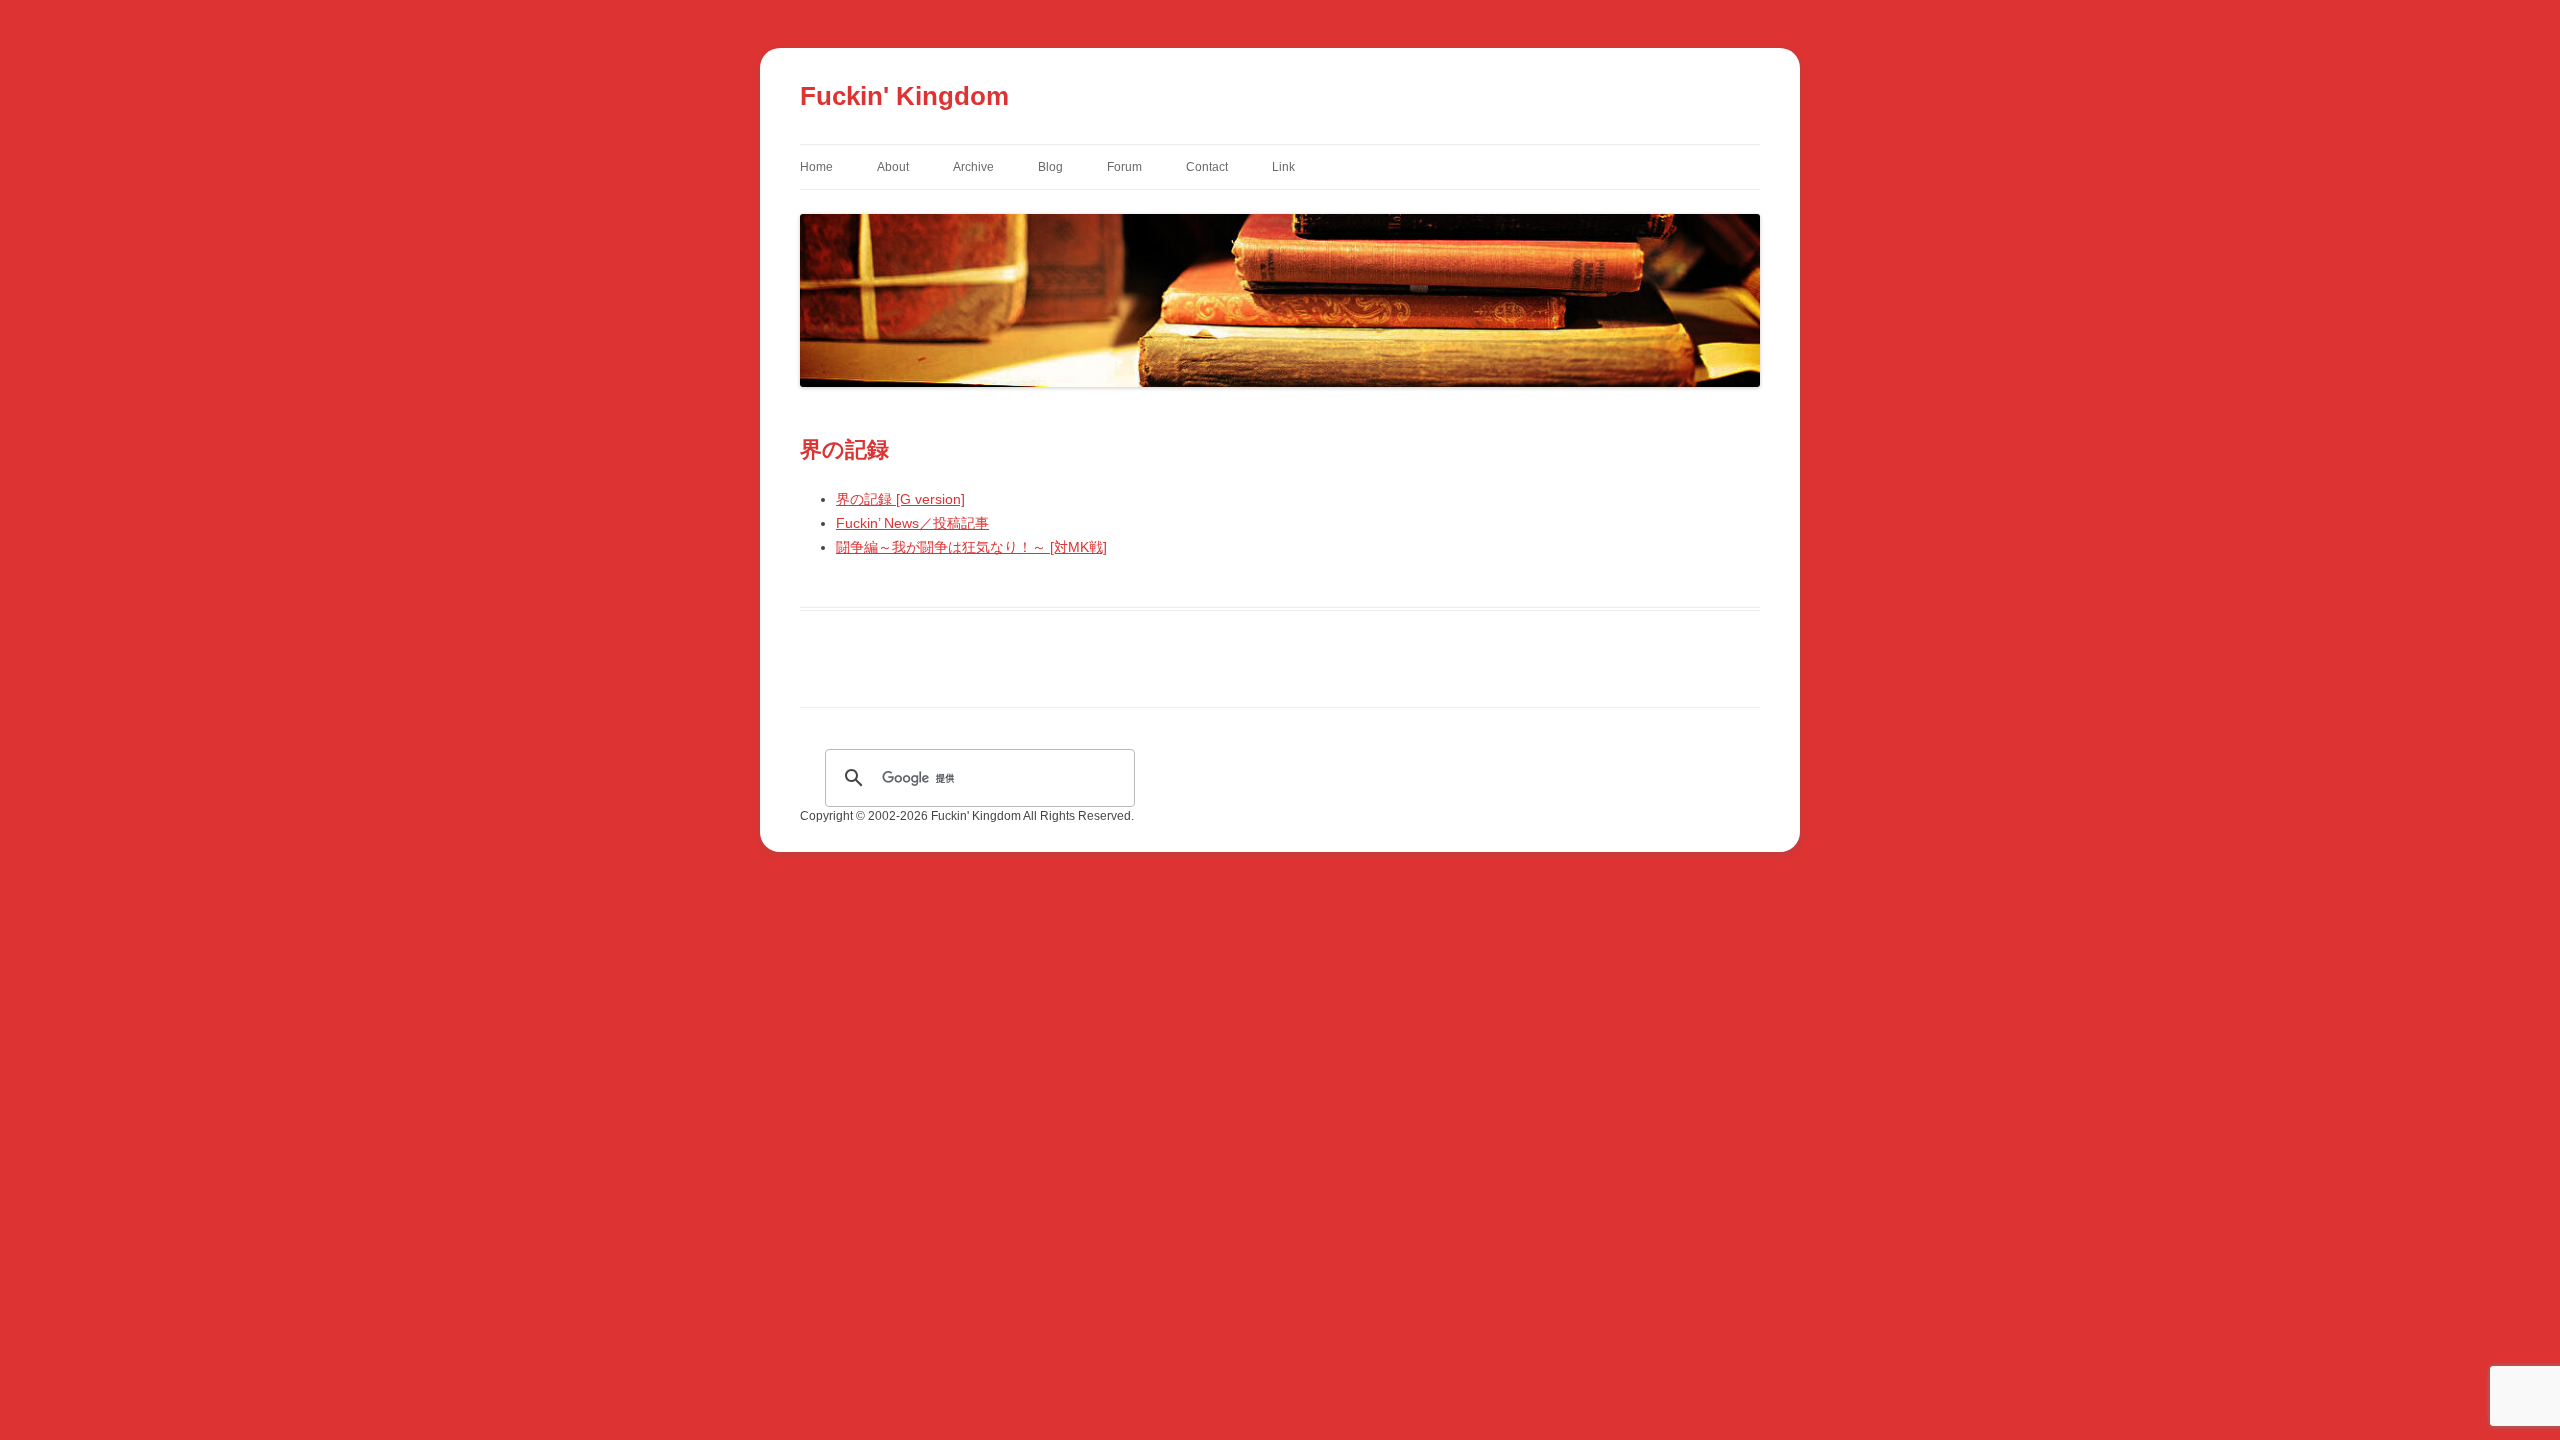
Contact (1207, 167)
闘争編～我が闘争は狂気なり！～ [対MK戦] (971, 547)
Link (1283, 167)
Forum (1124, 167)
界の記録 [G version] (900, 499)
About (893, 167)
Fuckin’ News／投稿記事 (912, 523)
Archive (973, 167)
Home (816, 167)
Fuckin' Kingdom (904, 96)
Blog (1050, 167)
